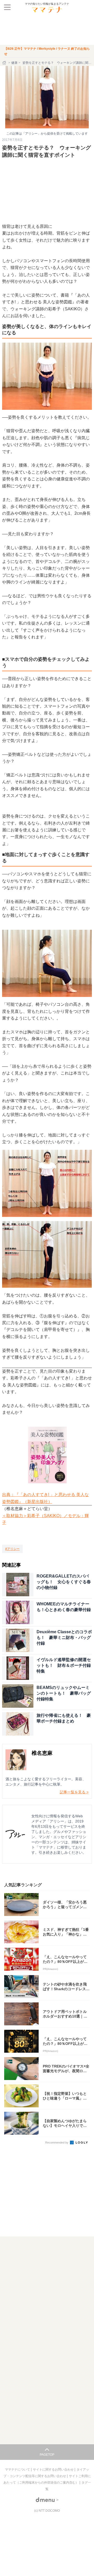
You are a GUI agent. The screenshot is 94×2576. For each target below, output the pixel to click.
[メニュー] (7, 7)
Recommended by (57, 2143)
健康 (14, 63)
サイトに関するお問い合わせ (54, 2470)
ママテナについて (18, 2470)
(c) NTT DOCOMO (47, 2511)
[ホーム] (5, 63)
